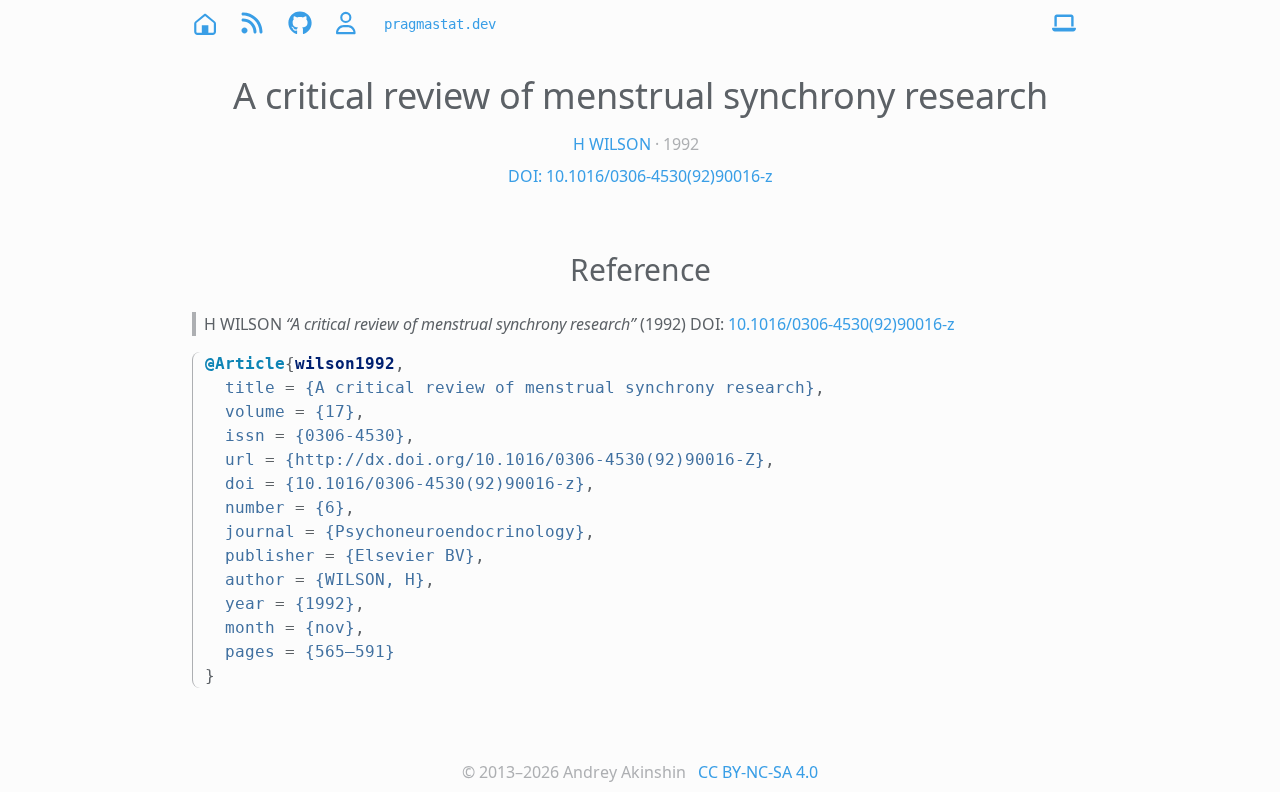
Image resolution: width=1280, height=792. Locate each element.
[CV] (348, 23)
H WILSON (612, 144)
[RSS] (252, 23)
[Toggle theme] (1064, 24)
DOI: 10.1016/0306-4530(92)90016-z (640, 176)
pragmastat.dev (440, 24)
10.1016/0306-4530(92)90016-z (841, 324)
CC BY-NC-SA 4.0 (758, 772)
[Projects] (300, 23)
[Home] (204, 23)
